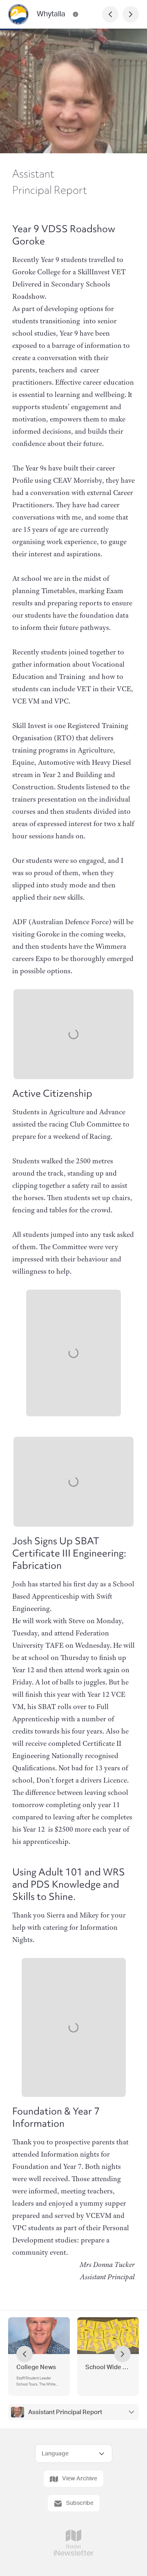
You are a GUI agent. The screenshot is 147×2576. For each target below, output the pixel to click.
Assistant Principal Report (65, 2412)
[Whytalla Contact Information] (76, 14)
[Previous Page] (110, 14)
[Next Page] (131, 14)
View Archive (80, 2479)
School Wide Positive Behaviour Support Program (108, 2367)
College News (36, 2367)
